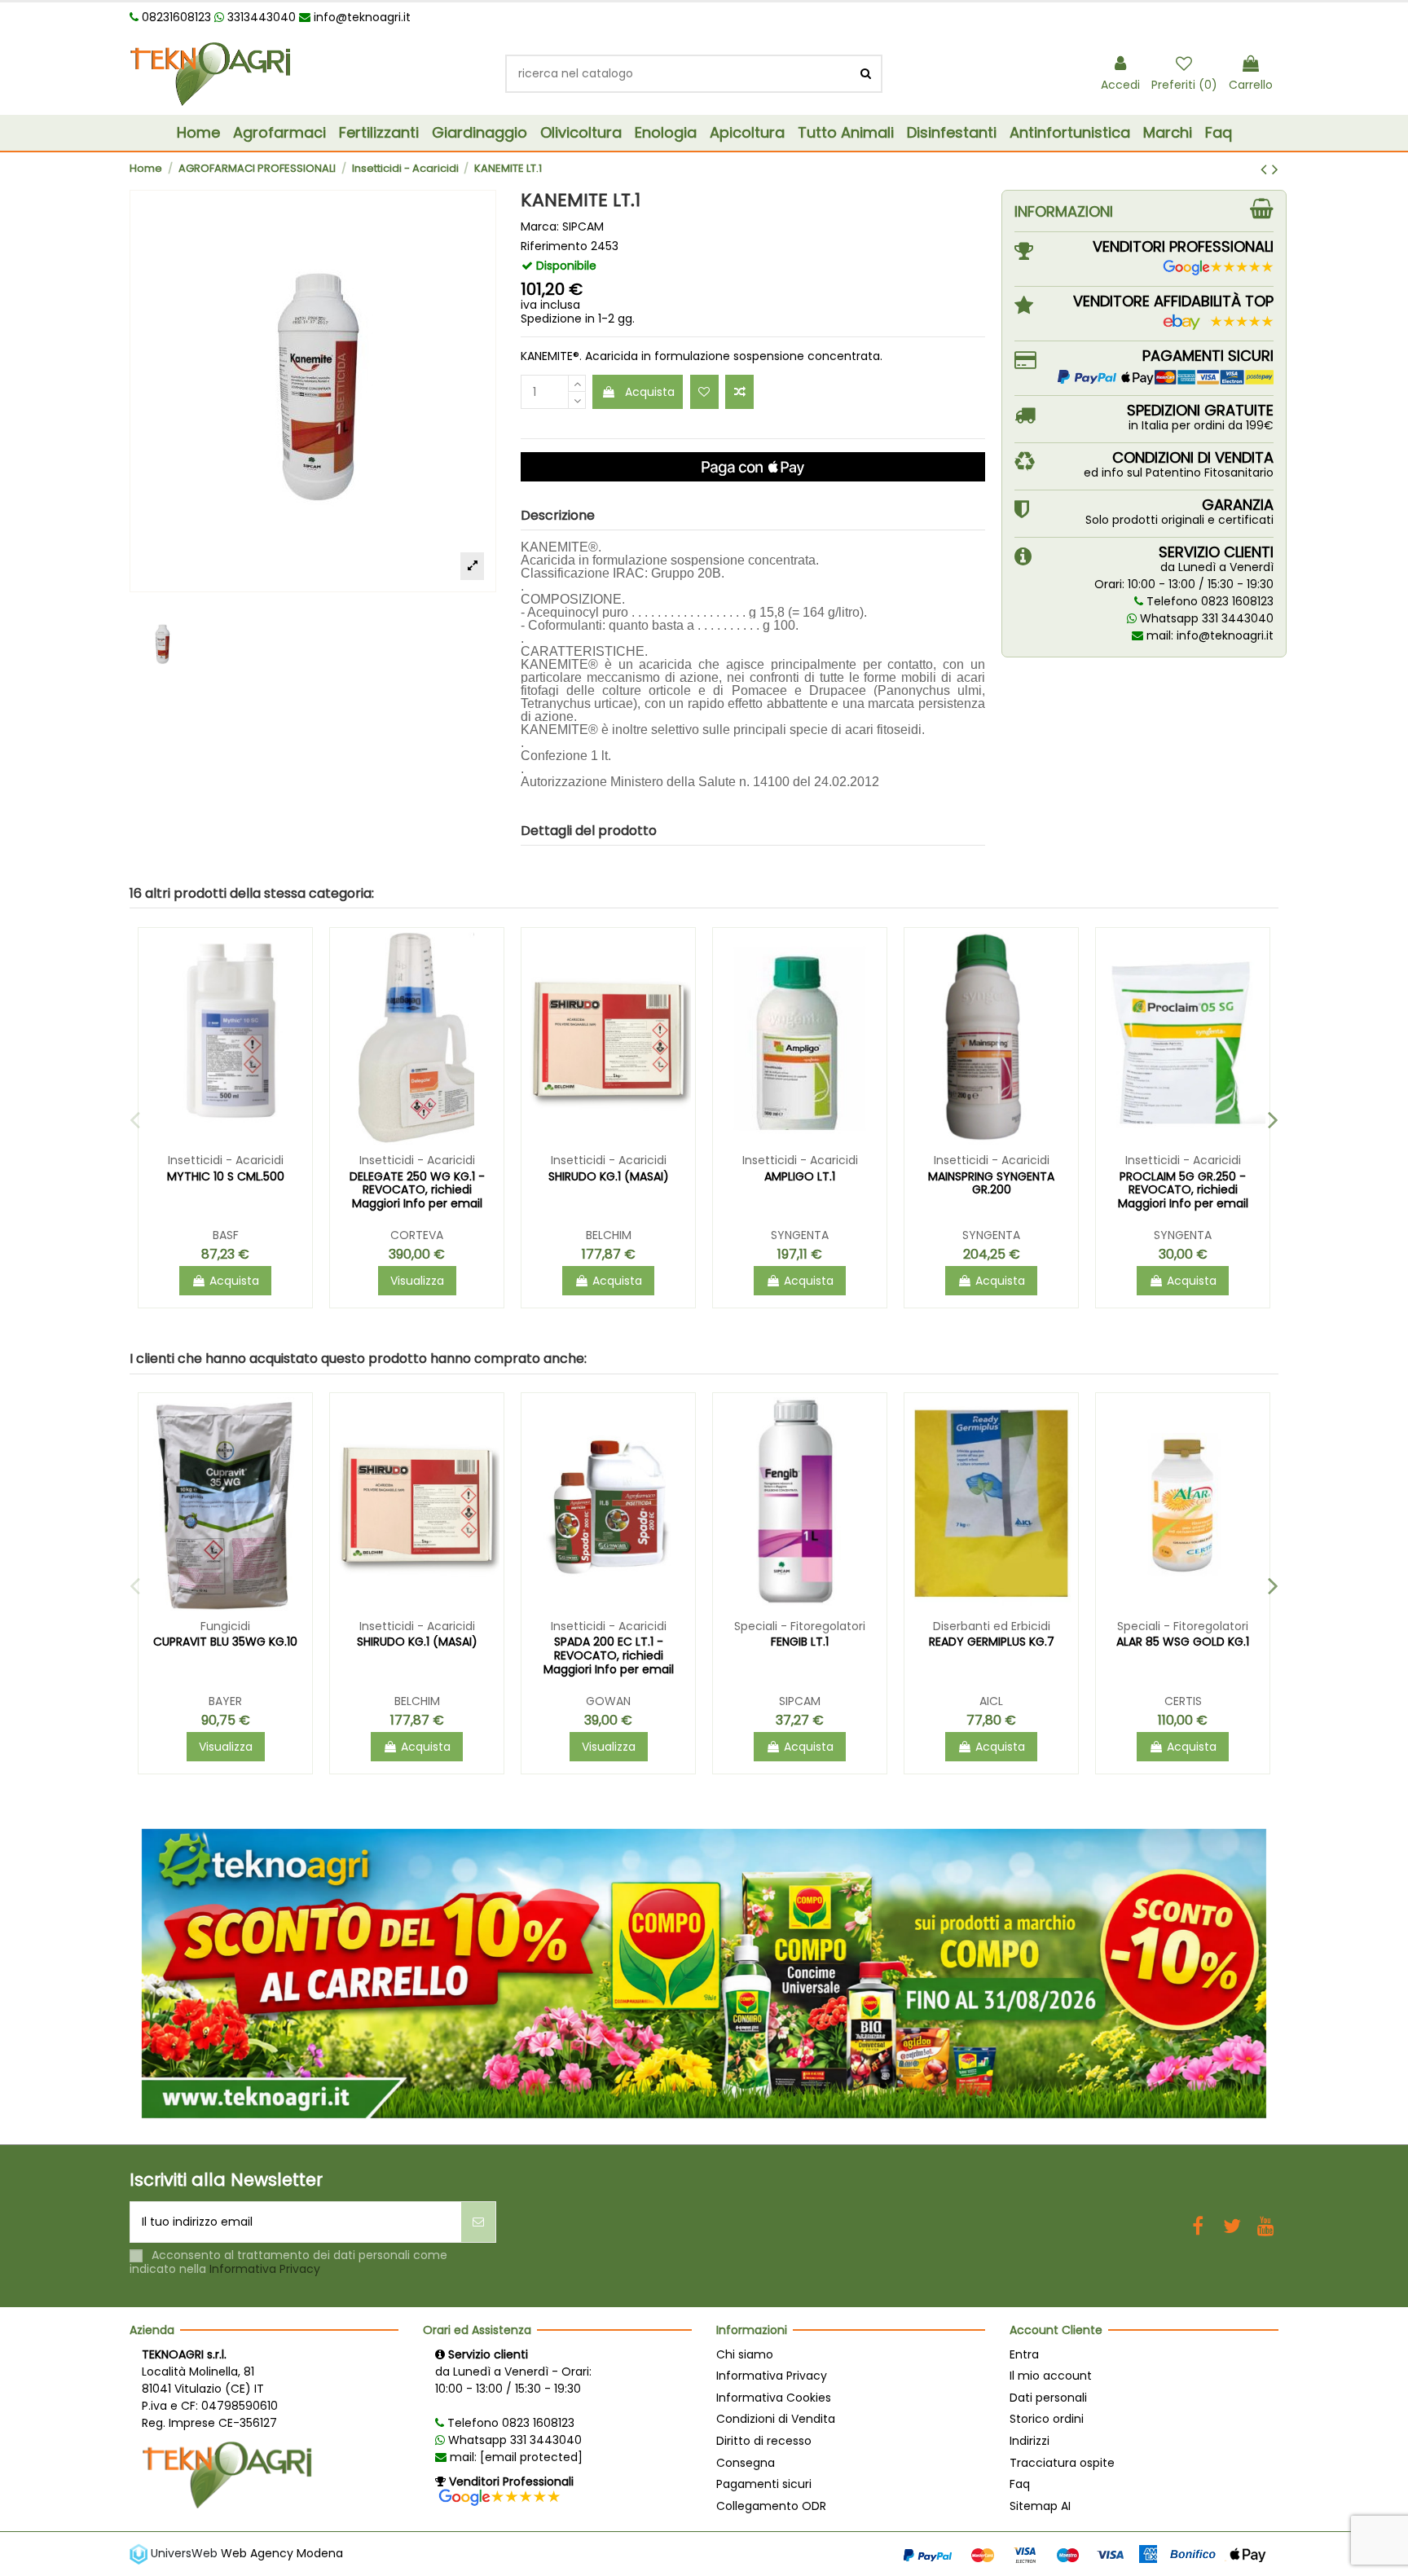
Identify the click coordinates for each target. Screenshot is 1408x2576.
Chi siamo (745, 2354)
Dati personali (1048, 2398)
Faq (1020, 2484)
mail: (515, 2457)
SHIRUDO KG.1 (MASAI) (609, 1176)
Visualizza (417, 1281)
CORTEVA (417, 1235)
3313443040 (260, 17)
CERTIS (1183, 1701)
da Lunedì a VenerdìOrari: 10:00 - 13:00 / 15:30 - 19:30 (1184, 576)
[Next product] (1275, 169)
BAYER (225, 1701)
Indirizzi (1030, 2441)
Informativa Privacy (265, 2269)
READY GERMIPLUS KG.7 (992, 1642)
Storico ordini (1047, 2419)
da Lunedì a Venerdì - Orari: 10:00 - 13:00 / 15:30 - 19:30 (513, 2380)
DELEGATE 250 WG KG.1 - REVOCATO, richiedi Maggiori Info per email (417, 1190)
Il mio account (1051, 2376)
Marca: (540, 227)
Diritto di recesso (764, 2441)
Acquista (650, 392)
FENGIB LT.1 (800, 1642)
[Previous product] (1266, 169)
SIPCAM (583, 226)
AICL (991, 1701)
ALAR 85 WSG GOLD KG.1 (1183, 1642)
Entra (1024, 2354)
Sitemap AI (1040, 2506)
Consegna (746, 2463)
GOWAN (608, 1701)
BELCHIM (609, 1235)
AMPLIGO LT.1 (800, 1176)
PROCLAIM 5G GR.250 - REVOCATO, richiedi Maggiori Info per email (1183, 1190)
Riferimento (554, 246)
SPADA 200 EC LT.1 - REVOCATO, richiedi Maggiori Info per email (609, 1655)
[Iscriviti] (478, 2222)
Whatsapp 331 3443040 (1205, 618)
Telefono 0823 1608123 (1208, 601)
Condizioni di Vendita (776, 2419)
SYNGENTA (800, 1235)
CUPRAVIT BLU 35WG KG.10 (225, 1642)
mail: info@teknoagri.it (1208, 635)
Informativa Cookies (774, 2398)
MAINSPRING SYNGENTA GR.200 (991, 1183)
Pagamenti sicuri (764, 2484)
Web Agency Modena (282, 2553)
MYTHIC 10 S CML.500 (226, 1176)
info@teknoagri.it (362, 17)
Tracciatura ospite (1062, 2463)
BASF (226, 1235)
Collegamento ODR (771, 2506)
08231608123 (175, 17)
